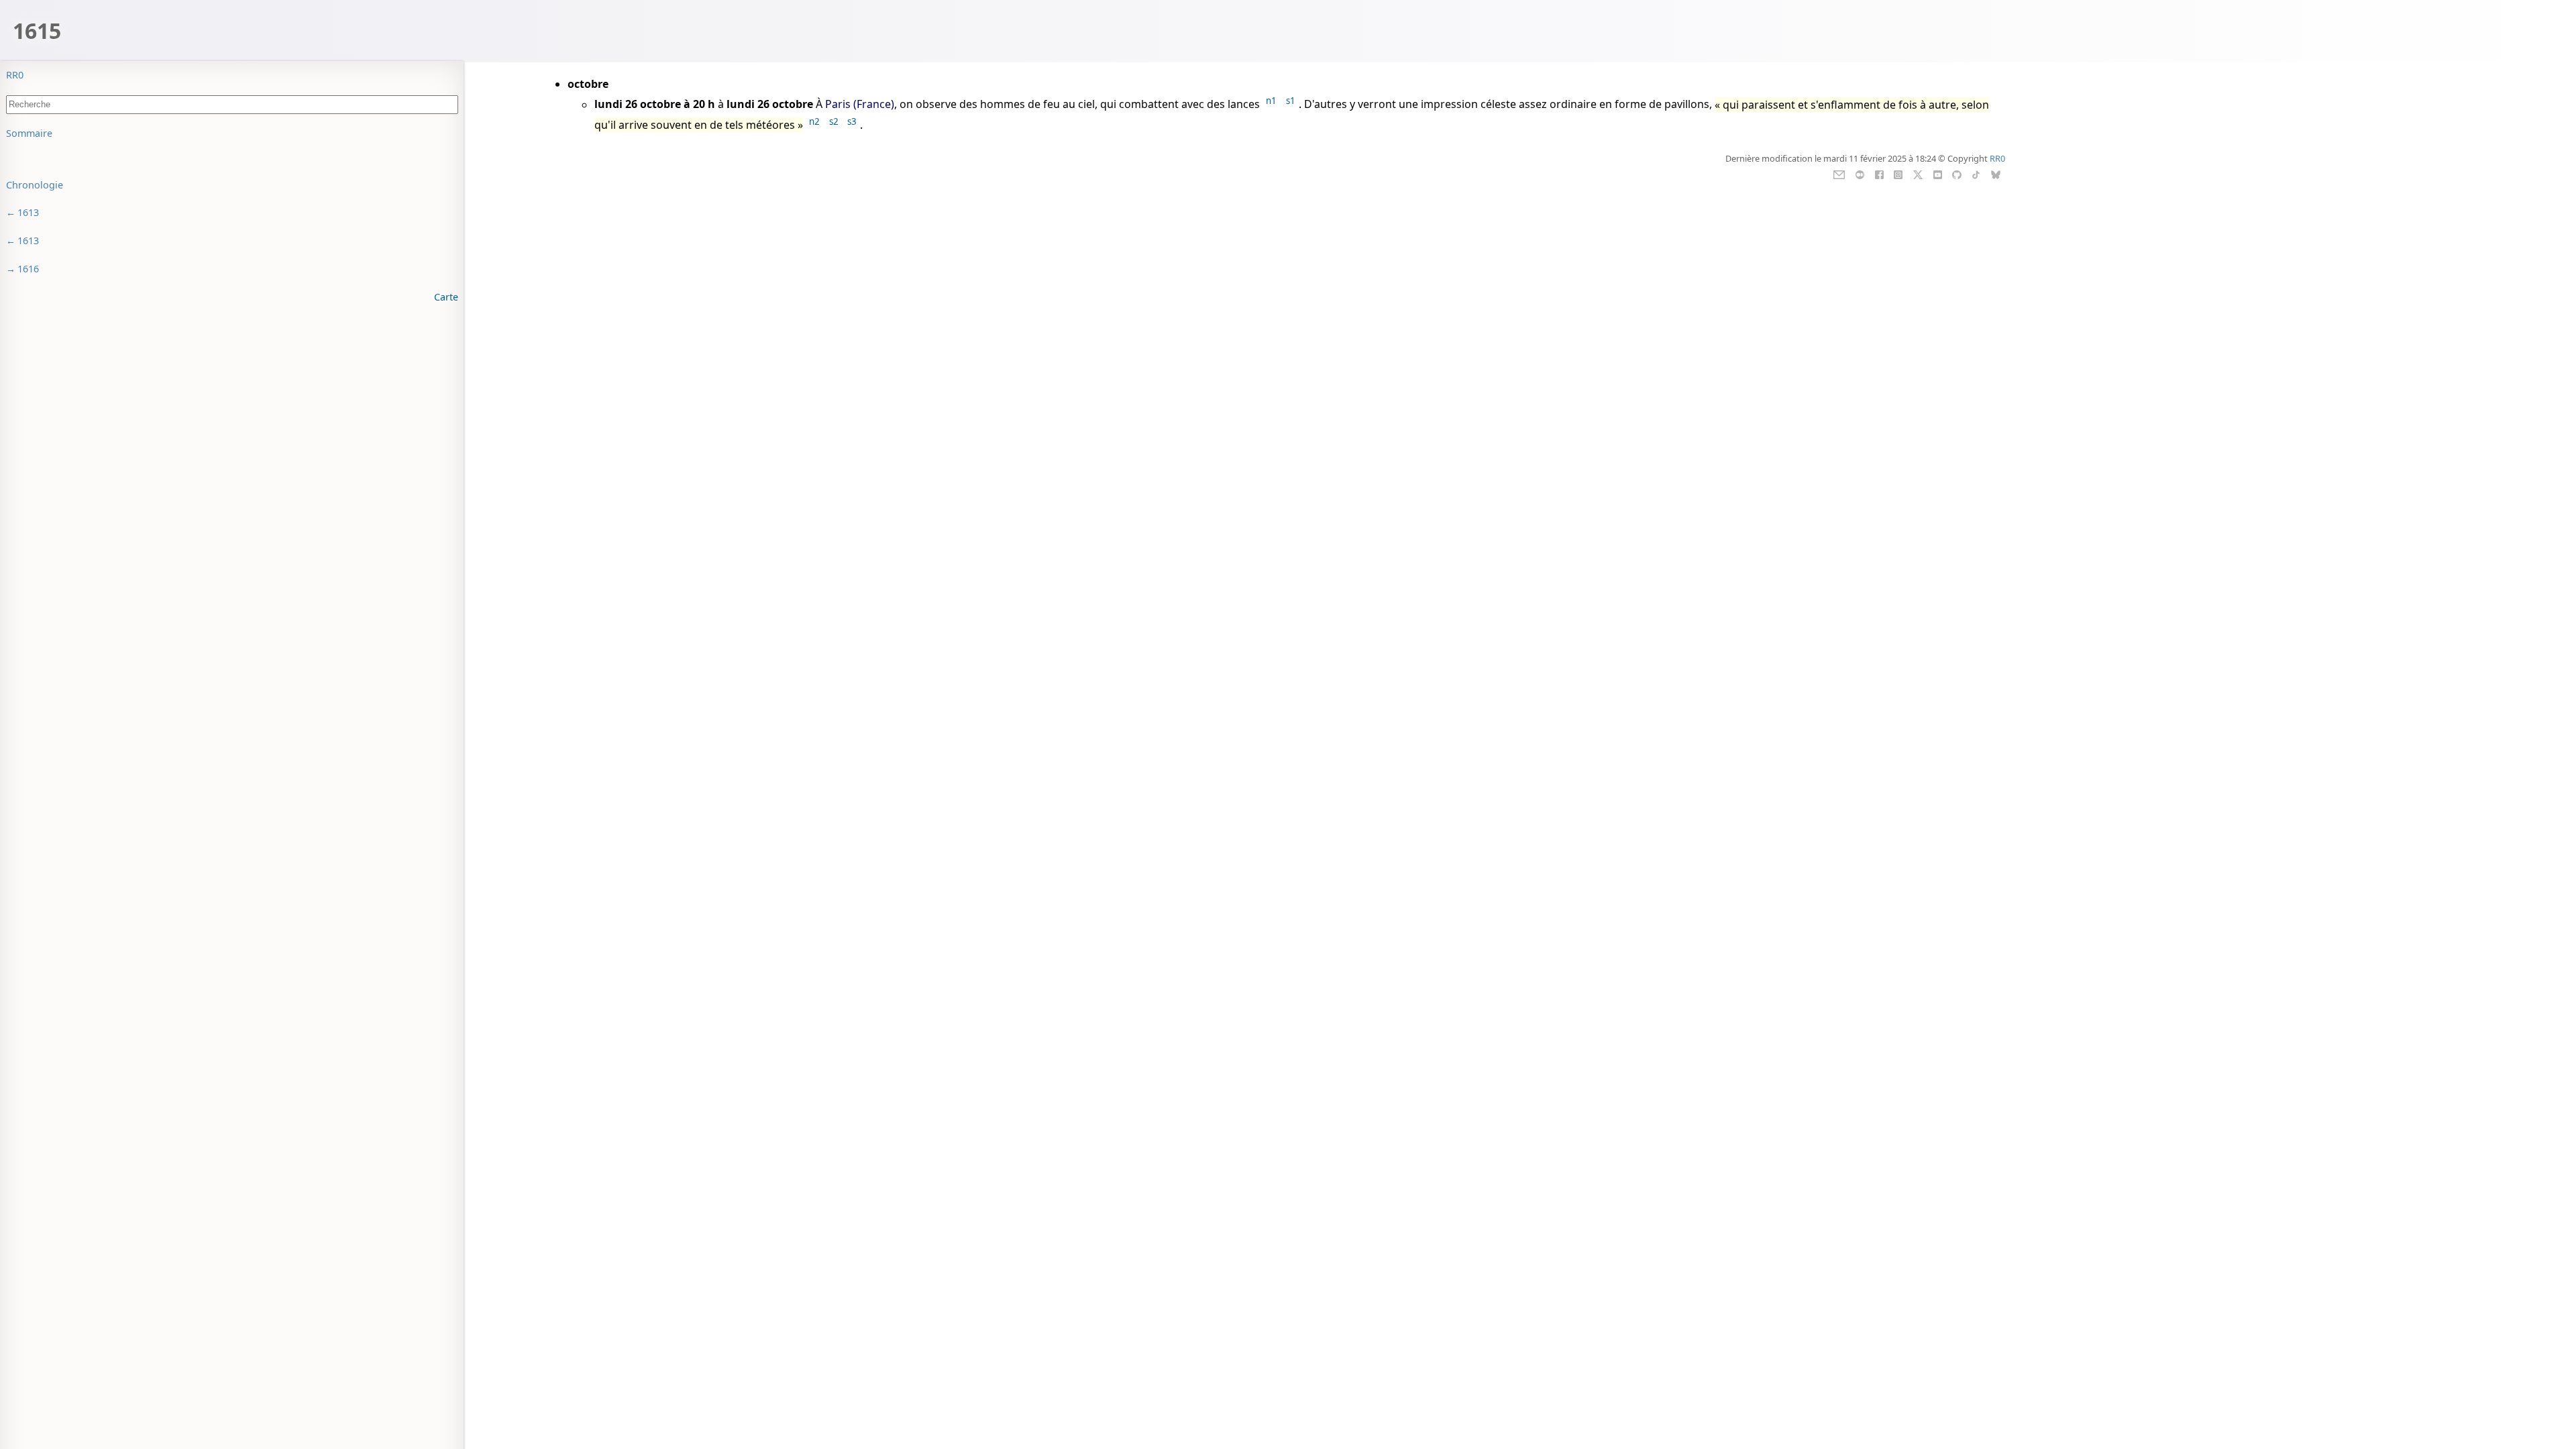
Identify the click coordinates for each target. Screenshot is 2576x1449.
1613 (28, 212)
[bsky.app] (1996, 174)
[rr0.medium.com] (1860, 174)
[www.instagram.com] (1898, 174)
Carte (446, 297)
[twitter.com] (1918, 174)
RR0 (15, 75)
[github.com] (1956, 174)
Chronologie (35, 185)
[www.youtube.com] (1938, 174)
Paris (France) (860, 105)
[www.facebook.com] (1879, 174)
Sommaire (29, 133)
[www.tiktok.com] (1976, 174)
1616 (28, 269)
